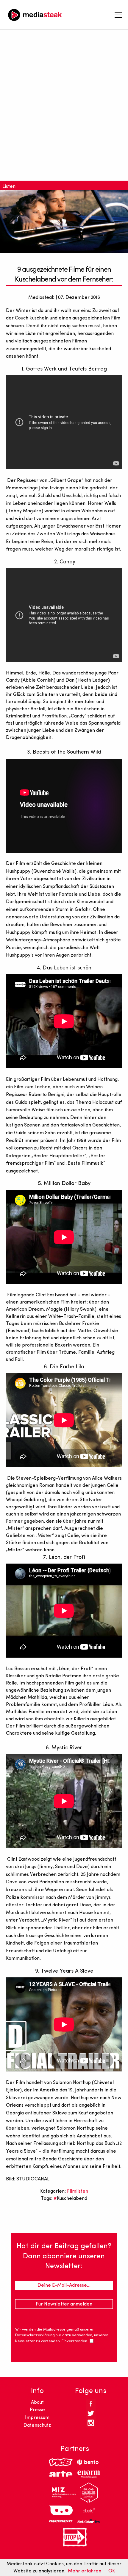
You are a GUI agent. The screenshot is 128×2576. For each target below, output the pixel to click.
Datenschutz (37, 2426)
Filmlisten (78, 2191)
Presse (37, 2410)
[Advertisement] (64, 109)
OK (112, 2571)
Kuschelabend (72, 2199)
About (37, 2403)
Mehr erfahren (85, 2571)
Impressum (37, 2418)
